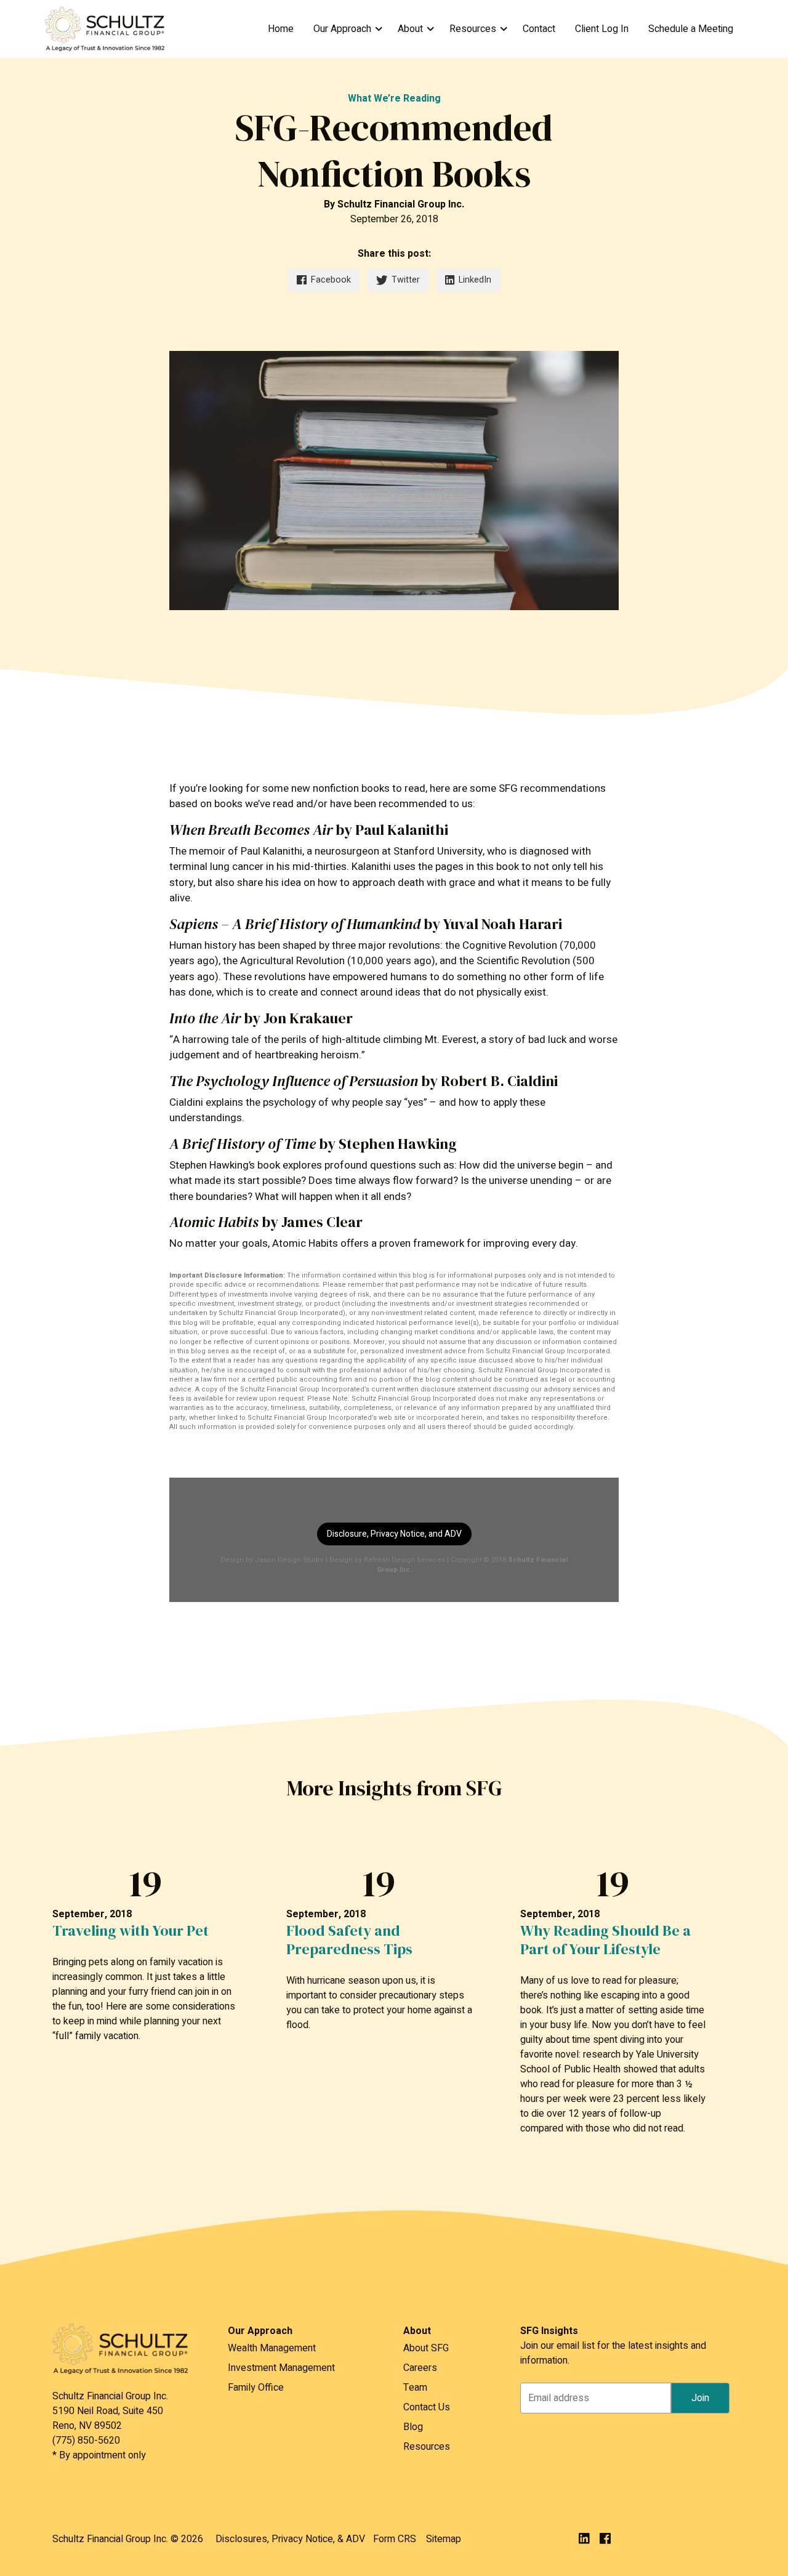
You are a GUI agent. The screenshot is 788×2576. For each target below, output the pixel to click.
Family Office (256, 2388)
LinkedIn (475, 280)
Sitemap (444, 2539)
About (410, 29)
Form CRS (395, 2539)
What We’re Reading (394, 99)
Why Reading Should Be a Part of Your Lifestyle (605, 1940)
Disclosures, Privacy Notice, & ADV (290, 2539)
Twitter (406, 280)
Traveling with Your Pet (131, 1931)
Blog (413, 2427)
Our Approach (342, 29)
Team (415, 2388)
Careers (420, 2368)
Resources (473, 29)
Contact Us (427, 2407)
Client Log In (602, 29)
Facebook (331, 280)
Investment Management (281, 2368)
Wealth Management (272, 2348)
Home (281, 29)
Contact (539, 29)
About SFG (426, 2348)
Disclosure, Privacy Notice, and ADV (394, 1534)
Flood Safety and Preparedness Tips (349, 1940)
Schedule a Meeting (691, 29)
